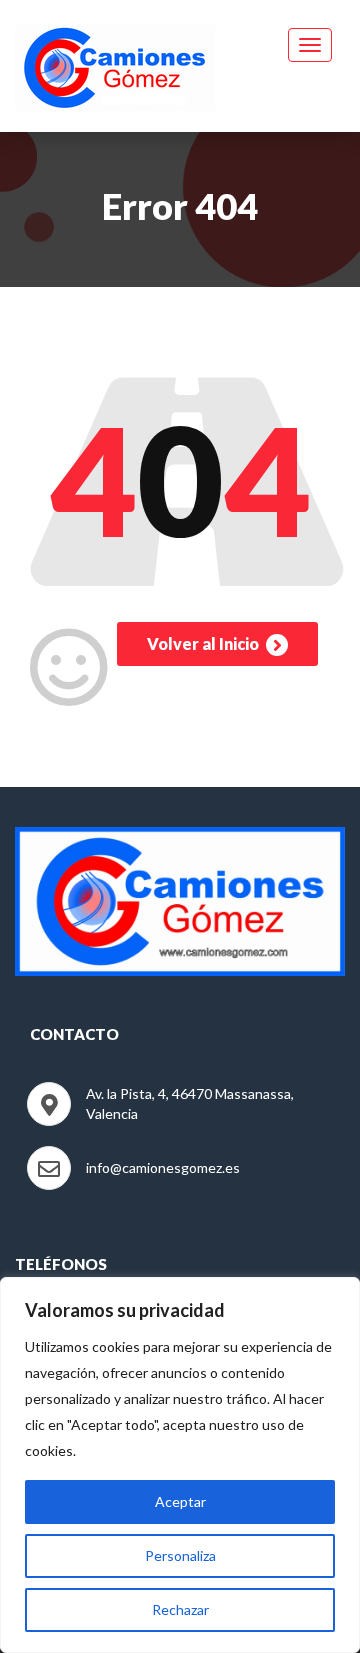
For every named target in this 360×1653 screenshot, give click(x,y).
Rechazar (180, 1609)
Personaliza (180, 1555)
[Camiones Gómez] (115, 64)
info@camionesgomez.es (163, 1167)
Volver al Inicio (204, 643)
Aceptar (180, 1501)
